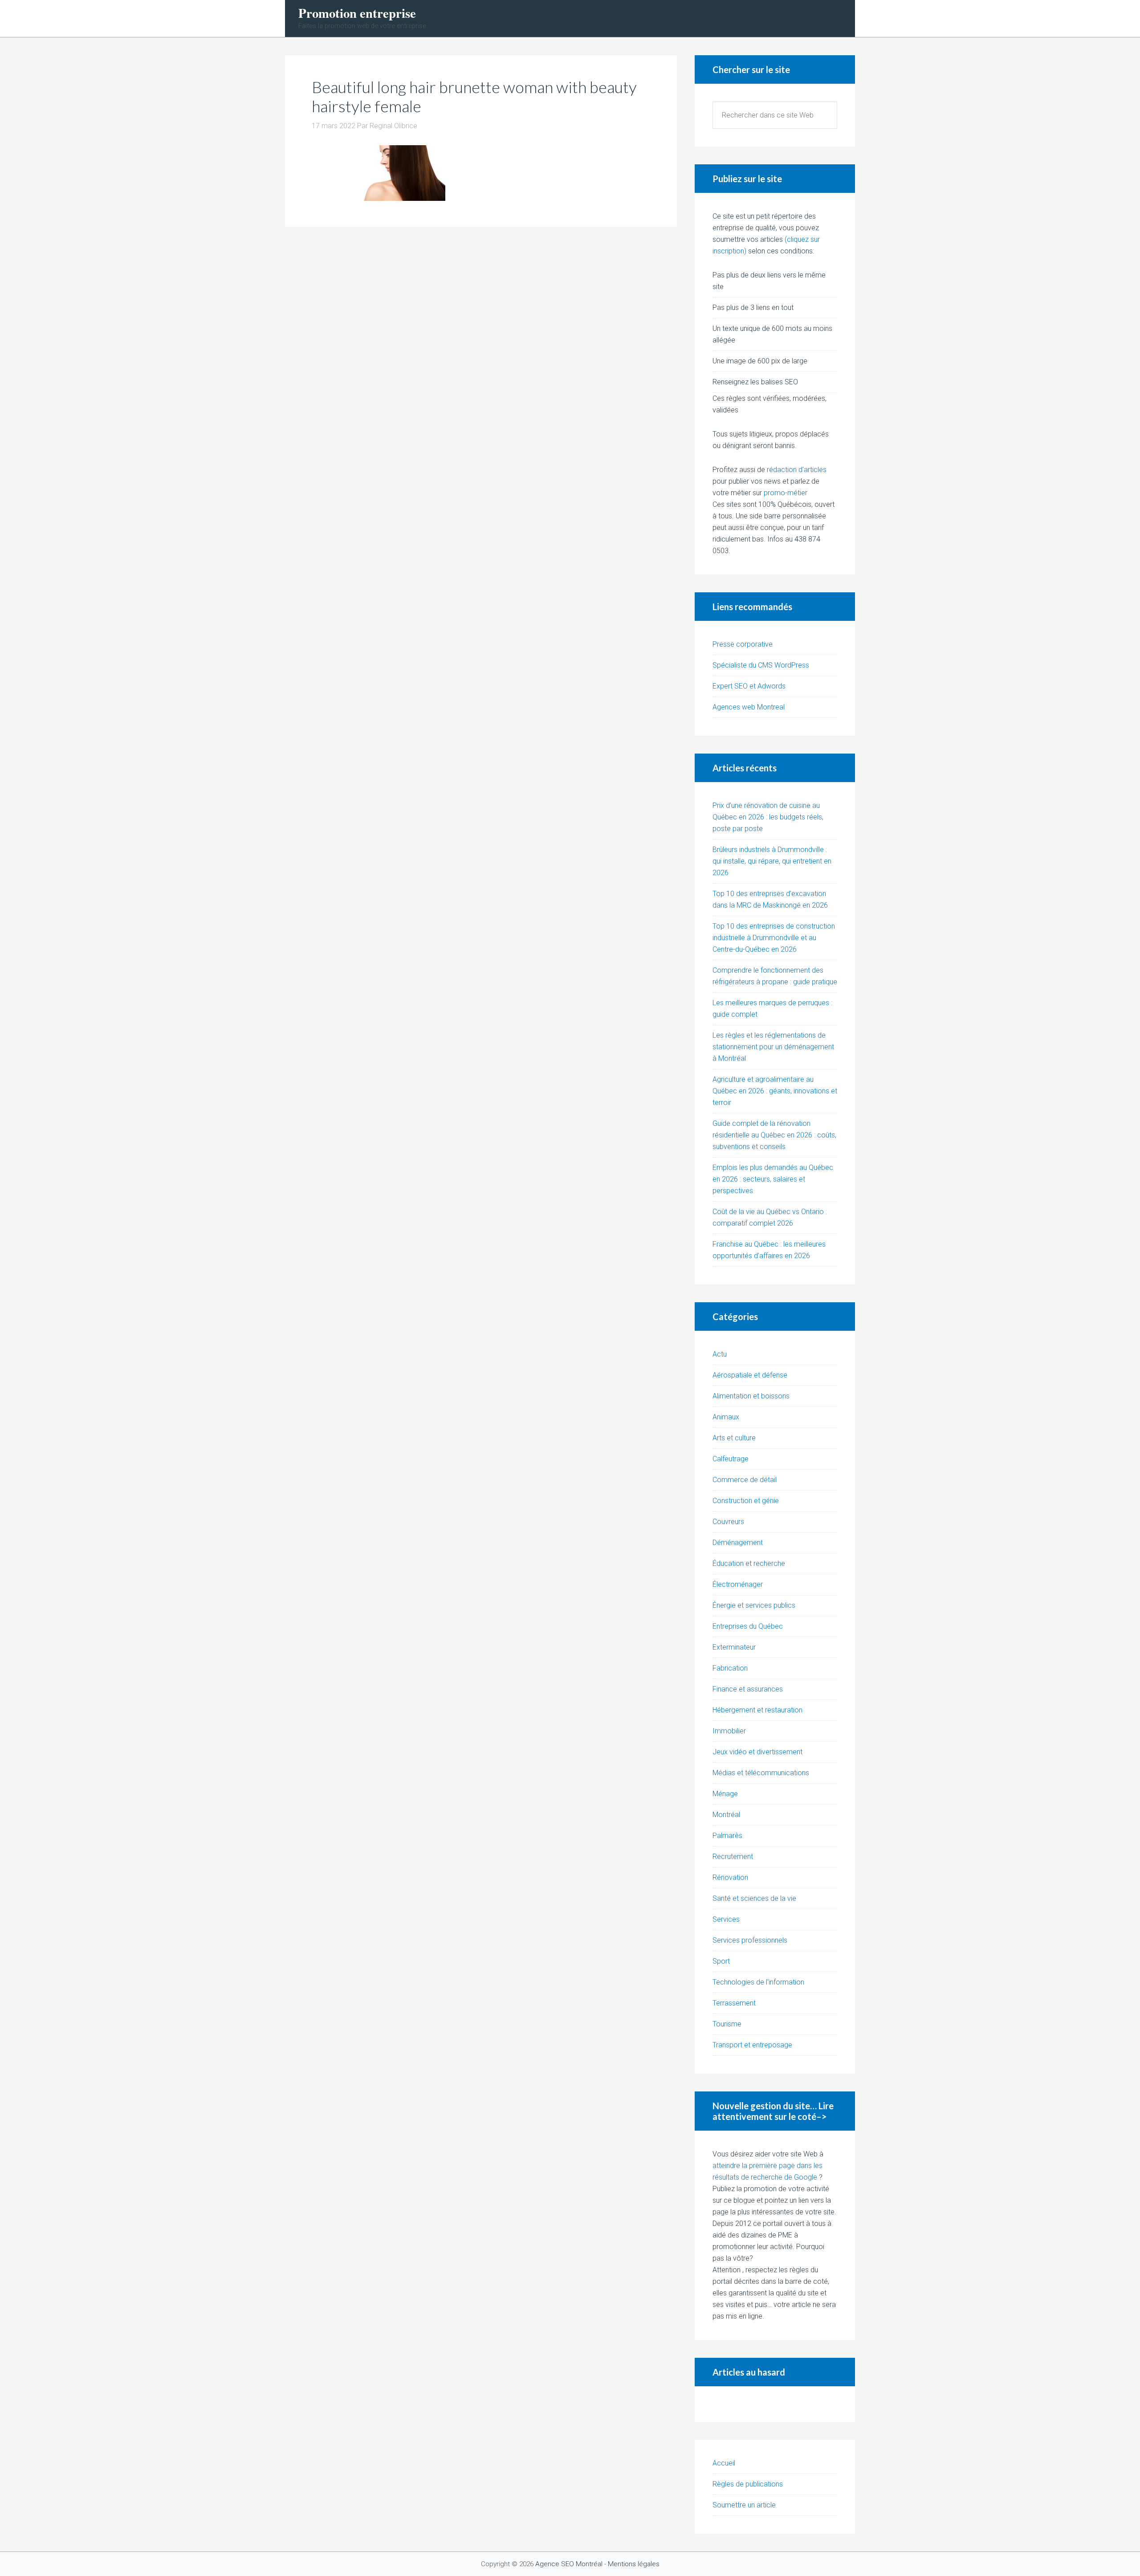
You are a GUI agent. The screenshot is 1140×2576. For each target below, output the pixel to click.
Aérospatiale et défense (750, 1375)
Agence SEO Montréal (569, 2564)
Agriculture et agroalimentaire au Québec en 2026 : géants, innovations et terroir (775, 1091)
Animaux (726, 1417)
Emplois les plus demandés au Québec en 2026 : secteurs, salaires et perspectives (773, 1179)
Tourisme (727, 2024)
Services (726, 1919)
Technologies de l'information (758, 1982)
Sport (721, 1961)
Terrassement (734, 2003)
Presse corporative (743, 644)
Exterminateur (734, 1647)
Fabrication (730, 1668)
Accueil (724, 2463)
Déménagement (738, 1543)
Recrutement (733, 1857)
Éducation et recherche (749, 1563)
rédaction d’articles (797, 470)
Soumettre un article (744, 2505)
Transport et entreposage (752, 2045)
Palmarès (727, 1836)
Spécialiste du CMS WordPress (761, 665)
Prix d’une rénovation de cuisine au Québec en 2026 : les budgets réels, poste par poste (768, 817)
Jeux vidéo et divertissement (757, 1752)
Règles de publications (748, 2484)
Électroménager (738, 1584)
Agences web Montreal (749, 707)
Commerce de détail (745, 1480)
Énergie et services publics (754, 1605)
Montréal (726, 1815)
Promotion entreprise (357, 13)
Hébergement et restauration (757, 1710)
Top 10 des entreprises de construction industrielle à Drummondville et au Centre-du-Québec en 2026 (774, 938)
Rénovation (730, 1877)
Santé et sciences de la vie (754, 1898)
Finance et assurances (748, 1689)
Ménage (725, 1794)
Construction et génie (746, 1501)
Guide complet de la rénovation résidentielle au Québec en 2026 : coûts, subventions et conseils (774, 1135)
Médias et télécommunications (761, 1773)
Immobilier (729, 1731)
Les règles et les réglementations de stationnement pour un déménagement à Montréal (773, 1047)
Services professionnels (750, 1940)
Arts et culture (734, 1438)
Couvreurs (728, 1522)
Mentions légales (634, 2564)
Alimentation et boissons (751, 1396)
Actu (720, 1354)
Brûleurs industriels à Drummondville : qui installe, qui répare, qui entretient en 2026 (772, 861)
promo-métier (786, 493)
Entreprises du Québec (748, 1626)
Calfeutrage (731, 1459)
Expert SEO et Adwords (749, 686)
